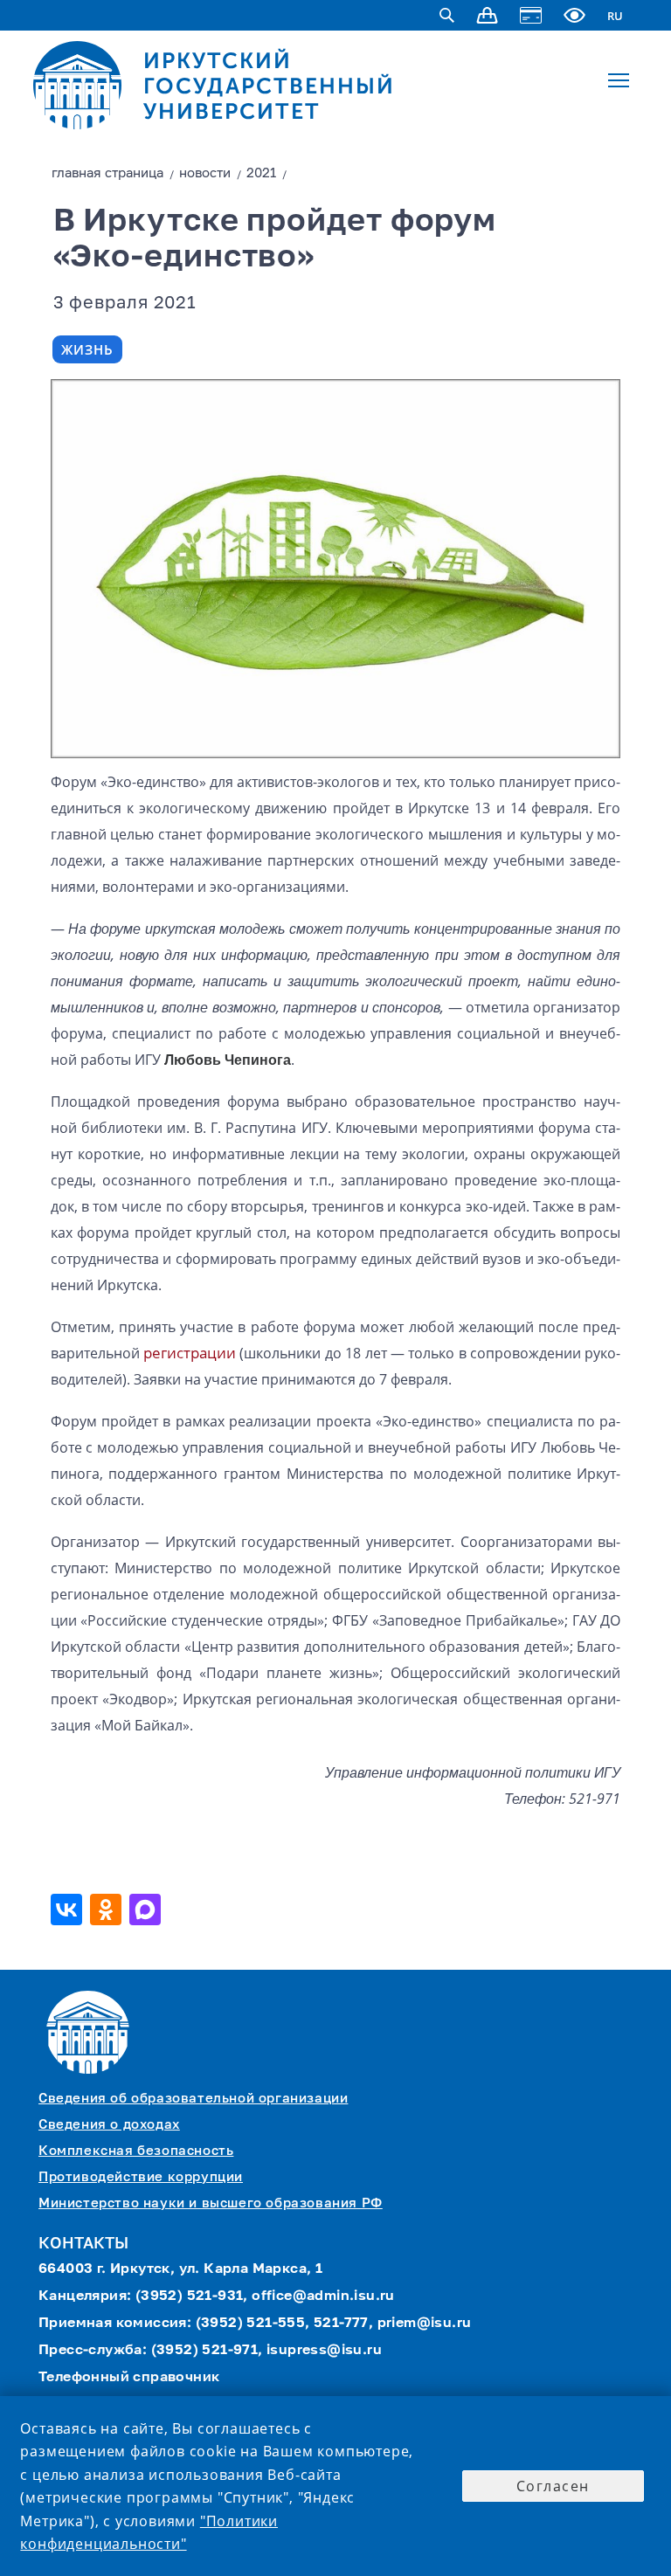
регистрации (190, 1353)
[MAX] (147, 1910)
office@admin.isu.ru (323, 2296)
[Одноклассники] (108, 1910)
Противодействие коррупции (141, 2177)
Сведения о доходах (109, 2125)
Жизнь (87, 349)
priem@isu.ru (425, 2324)
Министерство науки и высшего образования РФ (211, 2203)
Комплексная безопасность (136, 2151)
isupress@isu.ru (324, 2351)
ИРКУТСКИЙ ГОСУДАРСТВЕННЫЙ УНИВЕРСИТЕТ (269, 86)
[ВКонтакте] (69, 1910)
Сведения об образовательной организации (193, 2099)
